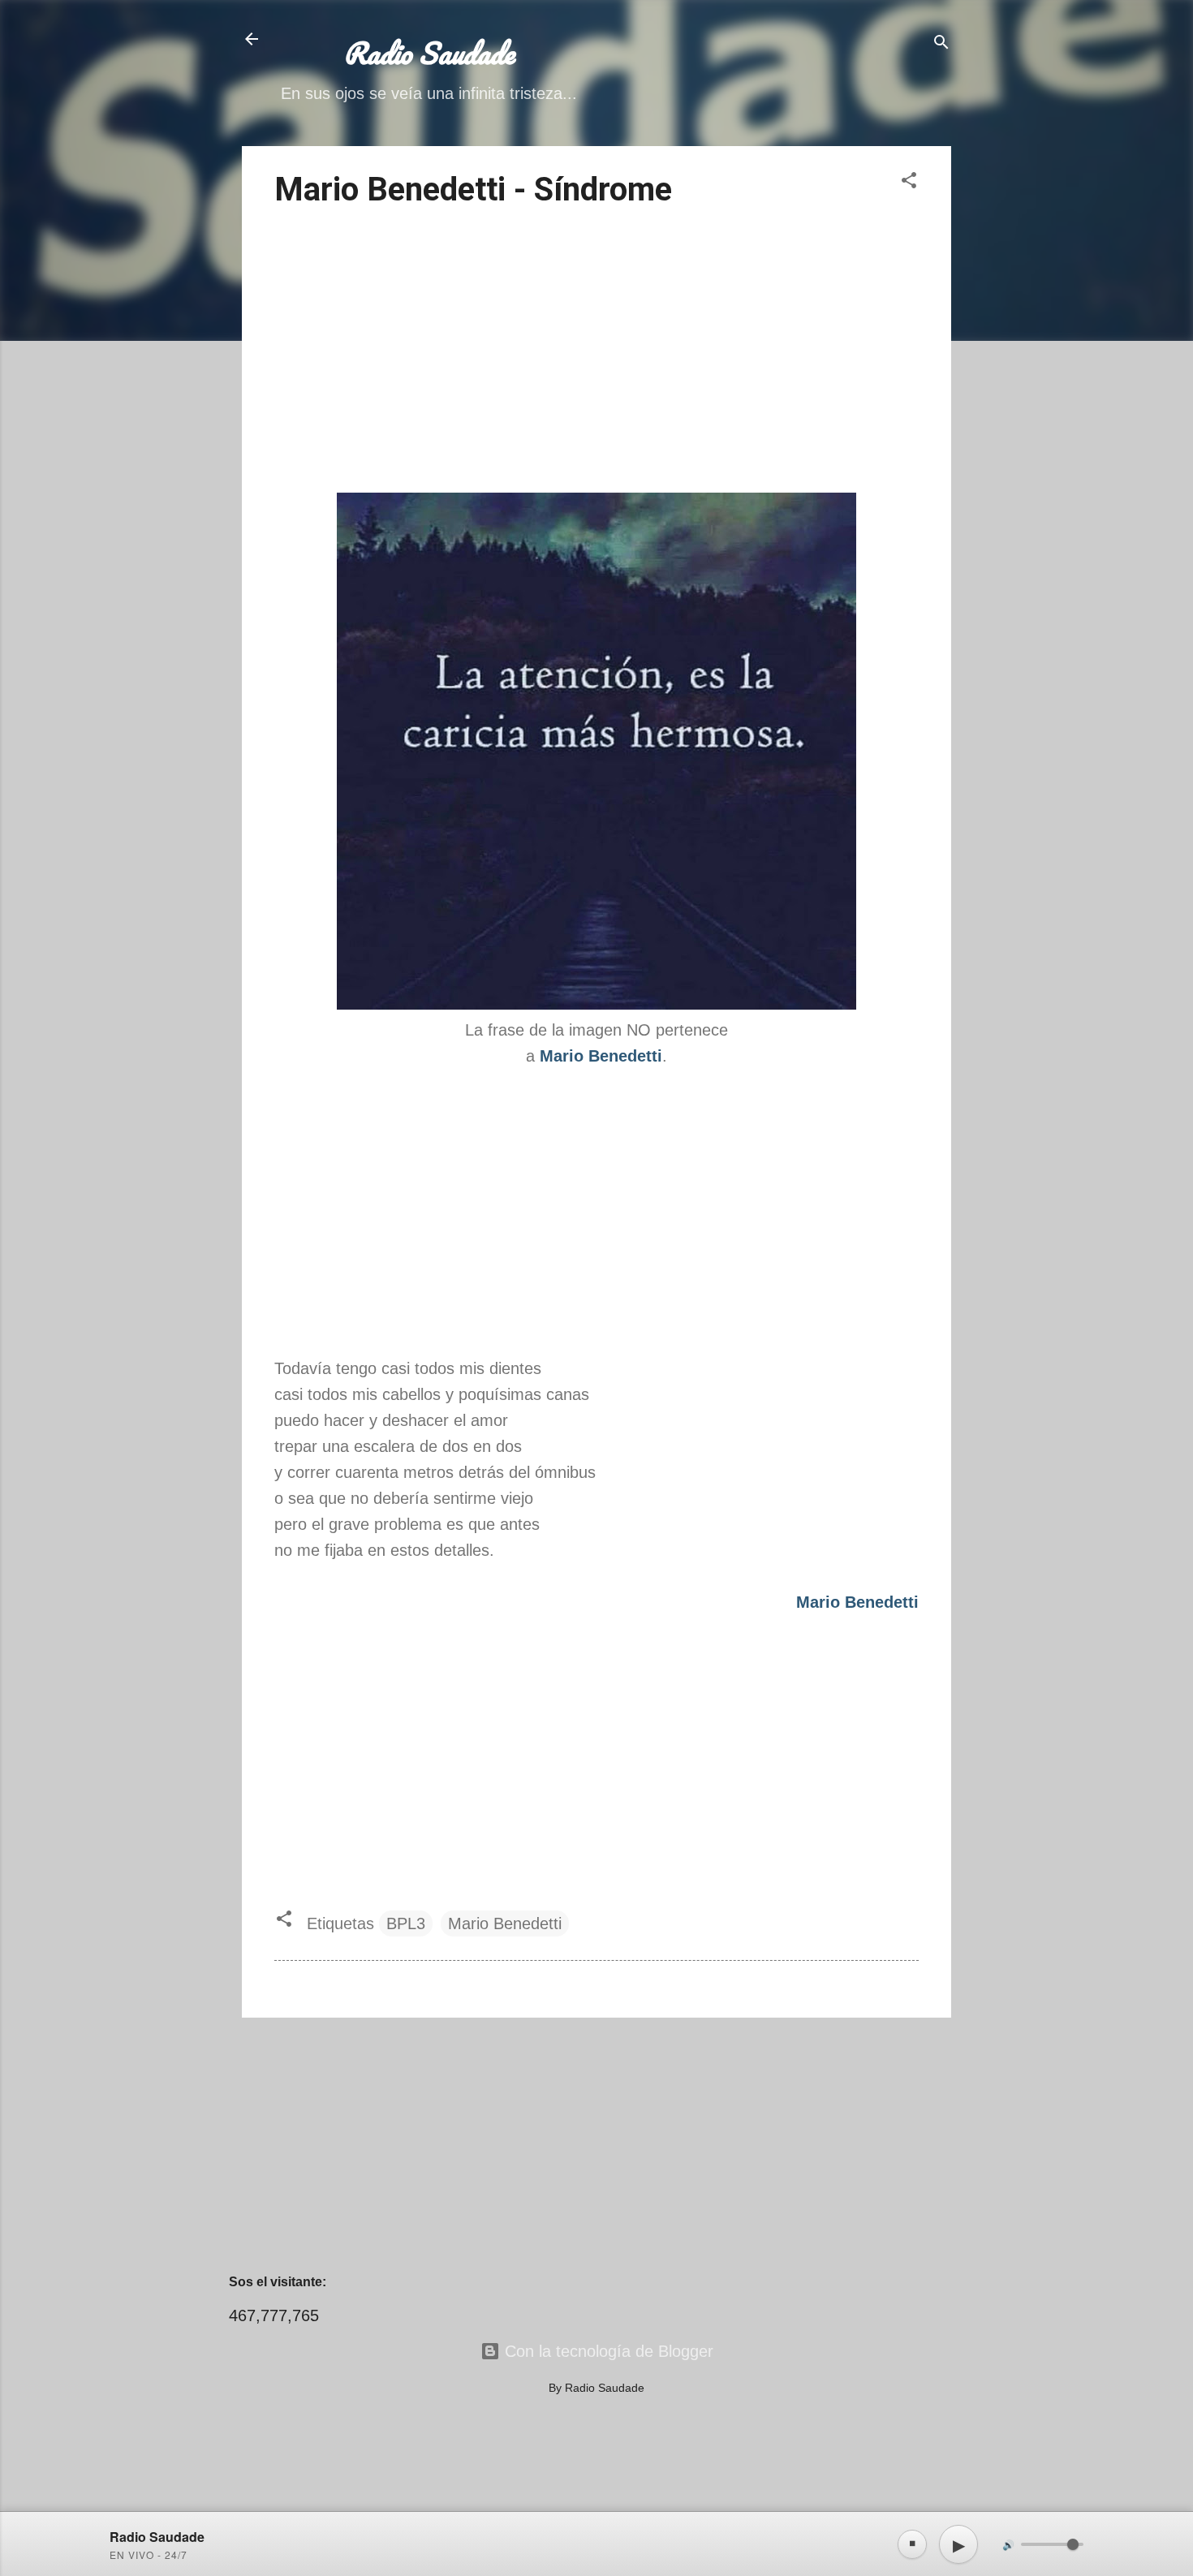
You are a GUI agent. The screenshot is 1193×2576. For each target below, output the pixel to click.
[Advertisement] (596, 353)
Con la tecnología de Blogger (607, 2351)
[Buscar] (941, 44)
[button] (909, 182)
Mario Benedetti (505, 1923)
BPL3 (406, 1923)
